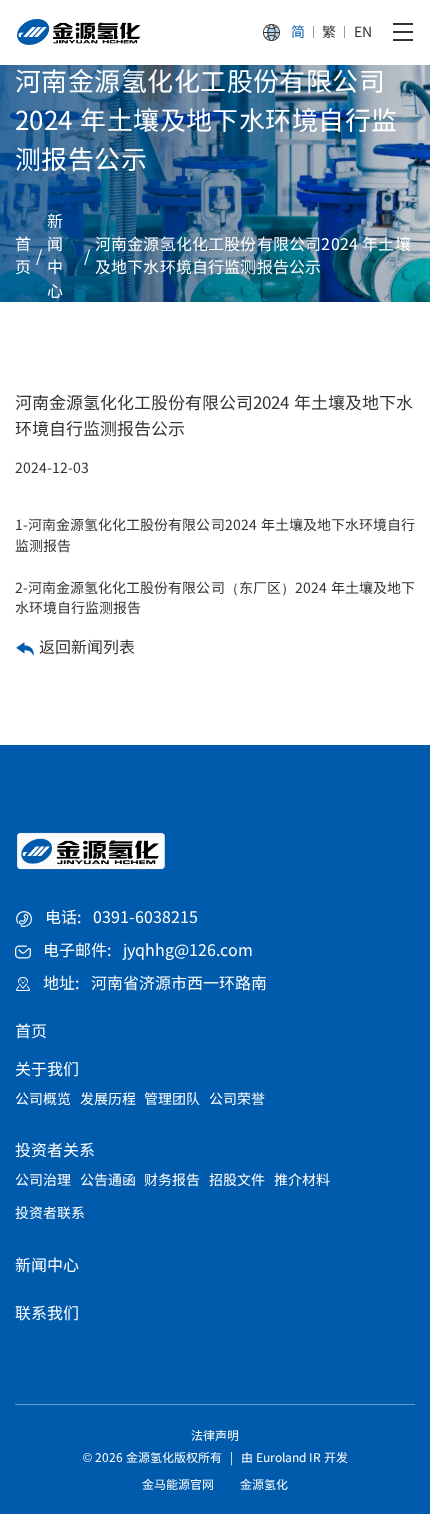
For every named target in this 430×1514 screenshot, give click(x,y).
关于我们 (47, 1068)
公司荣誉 (237, 1098)
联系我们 (47, 1312)
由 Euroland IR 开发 (294, 1457)
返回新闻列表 (85, 646)
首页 (23, 255)
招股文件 (237, 1179)
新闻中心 (55, 255)
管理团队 (172, 1098)
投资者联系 (50, 1212)
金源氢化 (264, 1484)
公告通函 (108, 1179)
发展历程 (108, 1098)
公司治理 (43, 1179)
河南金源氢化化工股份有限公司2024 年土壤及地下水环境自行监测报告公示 (253, 255)
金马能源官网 (178, 1484)
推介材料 (302, 1179)
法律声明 (215, 1435)
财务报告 (172, 1179)
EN (363, 32)
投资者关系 (55, 1149)
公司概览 (43, 1098)
